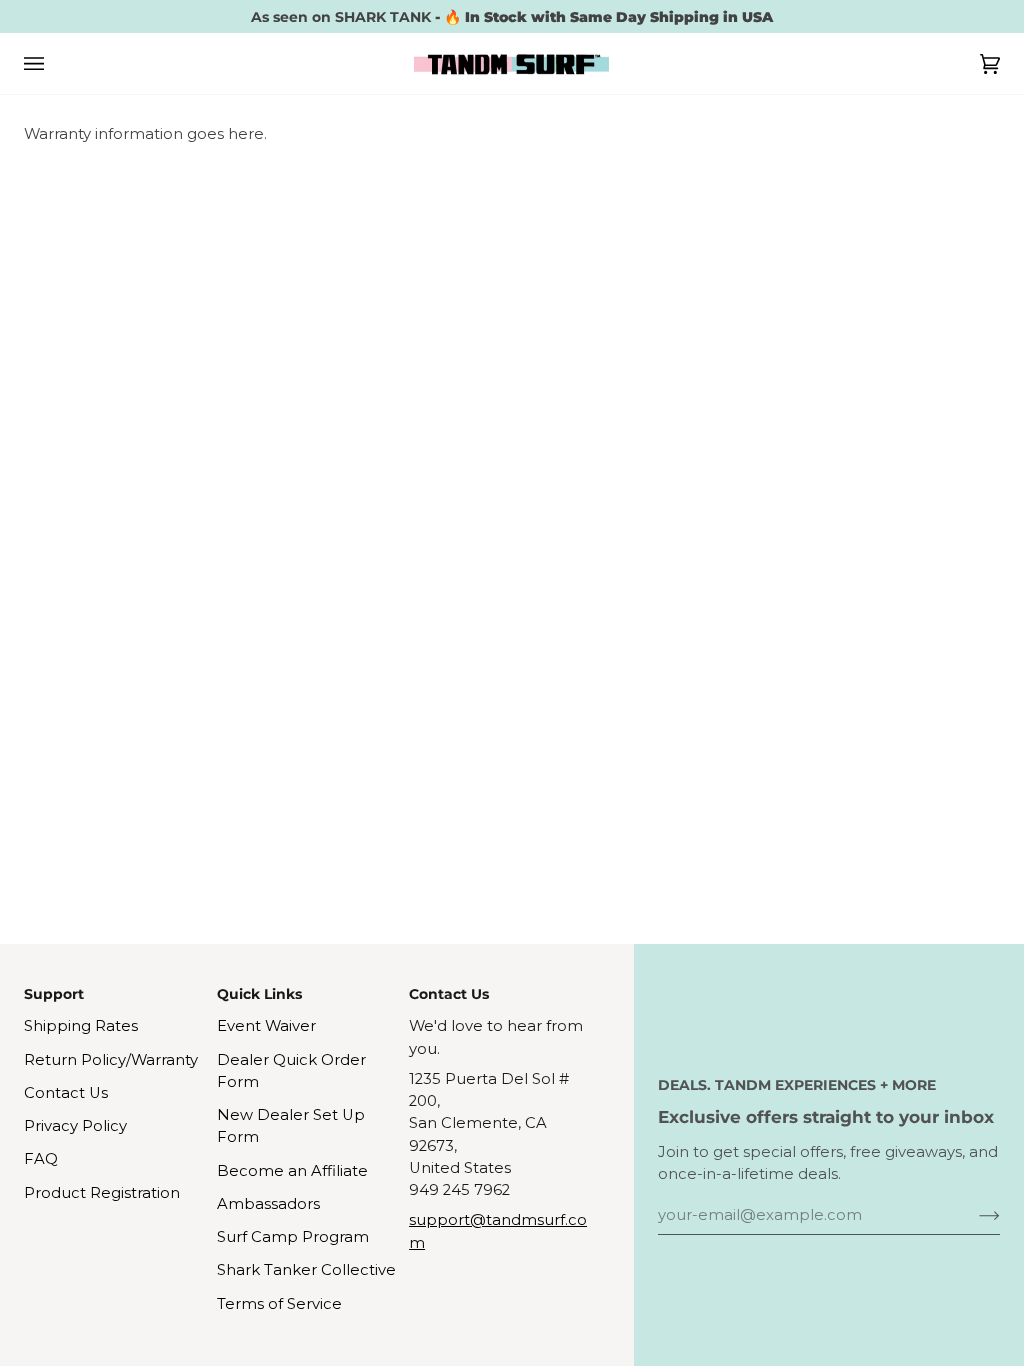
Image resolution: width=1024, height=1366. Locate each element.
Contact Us (66, 1093)
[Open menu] (54, 63)
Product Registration (102, 1193)
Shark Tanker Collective (306, 1270)
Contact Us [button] (449, 994)
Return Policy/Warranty (111, 1060)
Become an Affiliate (292, 1171)
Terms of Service (279, 1304)
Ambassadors (268, 1204)
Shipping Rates (81, 1026)
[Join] (973, 1215)
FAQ (41, 1159)
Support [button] (54, 994)
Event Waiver (266, 1026)
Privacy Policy (75, 1126)
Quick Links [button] (259, 994)
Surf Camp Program (293, 1237)
